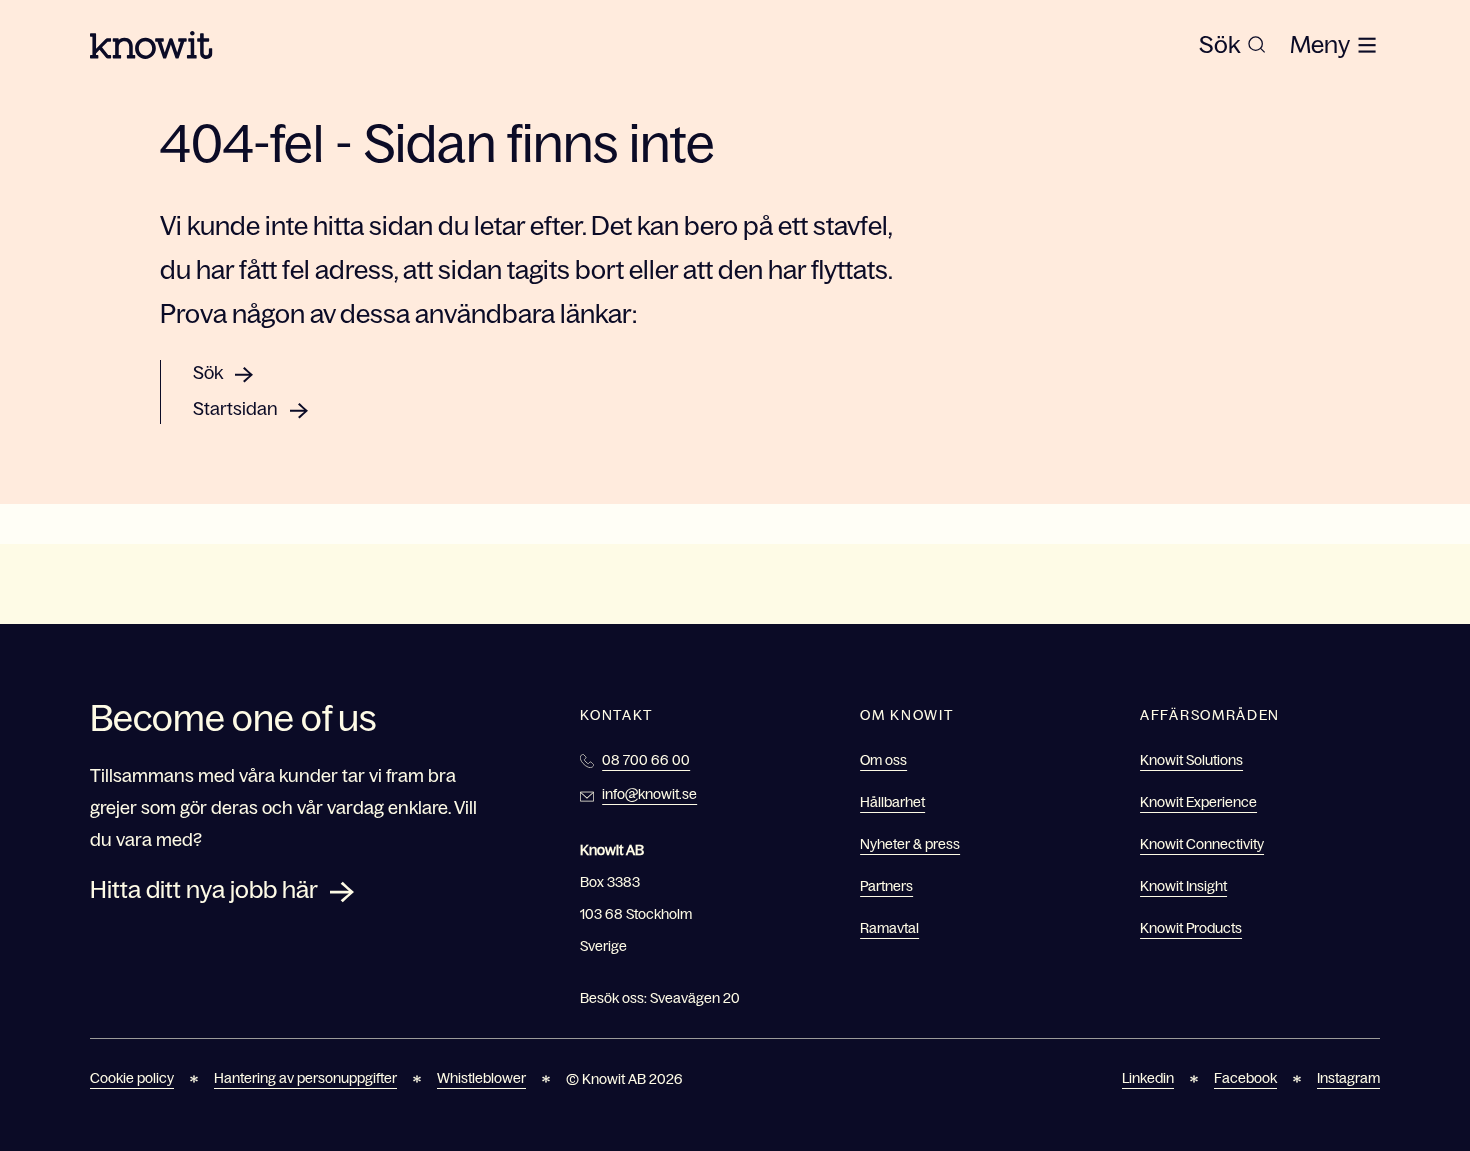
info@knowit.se (649, 794)
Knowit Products (1191, 928)
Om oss (883, 760)
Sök (208, 373)
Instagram (1348, 1078)
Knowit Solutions (1191, 760)
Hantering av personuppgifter (305, 1078)
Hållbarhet (892, 802)
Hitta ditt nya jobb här (204, 889)
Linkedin (1148, 1078)
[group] (1232, 45)
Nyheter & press (910, 844)
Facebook (1245, 1078)
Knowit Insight (1183, 886)
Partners (886, 886)
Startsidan (235, 409)
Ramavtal (889, 928)
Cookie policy (132, 1078)
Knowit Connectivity (1202, 844)
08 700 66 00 (646, 760)
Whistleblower (481, 1078)
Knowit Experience (1198, 802)
